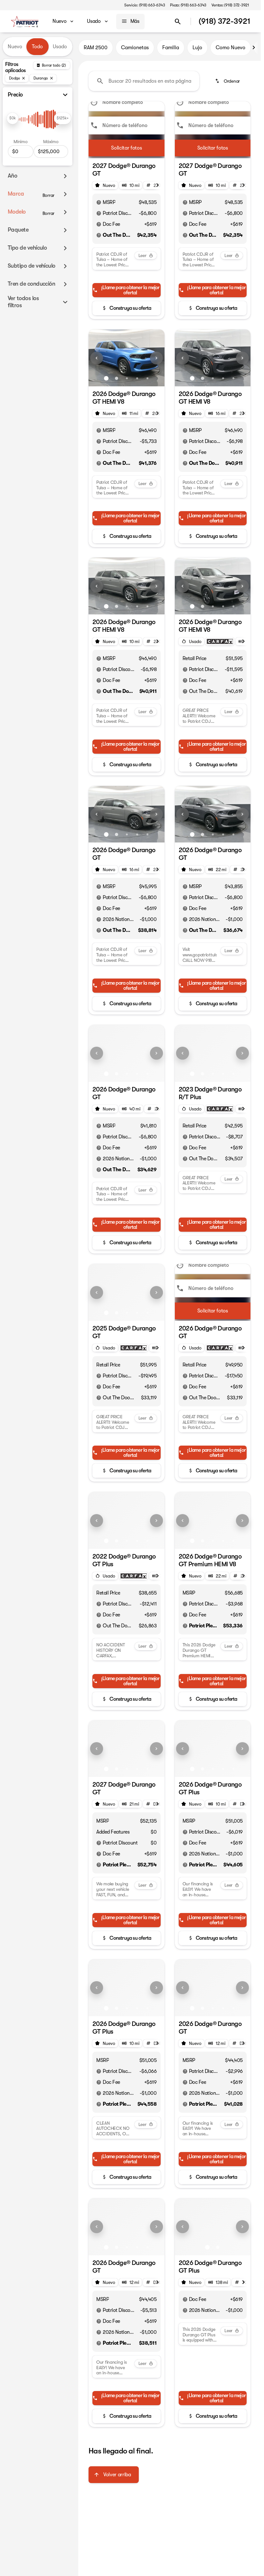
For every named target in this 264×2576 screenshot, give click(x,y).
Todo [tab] (37, 47)
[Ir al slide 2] (117, 378)
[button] (94, 358)
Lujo (197, 48)
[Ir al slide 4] (137, 378)
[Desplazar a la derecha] (254, 48)
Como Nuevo (231, 48)
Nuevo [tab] (15, 47)
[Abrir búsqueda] (178, 22)
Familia (171, 48)
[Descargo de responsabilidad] (99, 202)
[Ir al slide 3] (127, 378)
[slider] (13, 118)
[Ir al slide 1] (106, 378)
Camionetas (135, 48)
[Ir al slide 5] (147, 378)
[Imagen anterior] (97, 358)
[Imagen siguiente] (156, 358)
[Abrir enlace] (220, 641)
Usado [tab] (60, 47)
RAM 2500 (96, 48)
